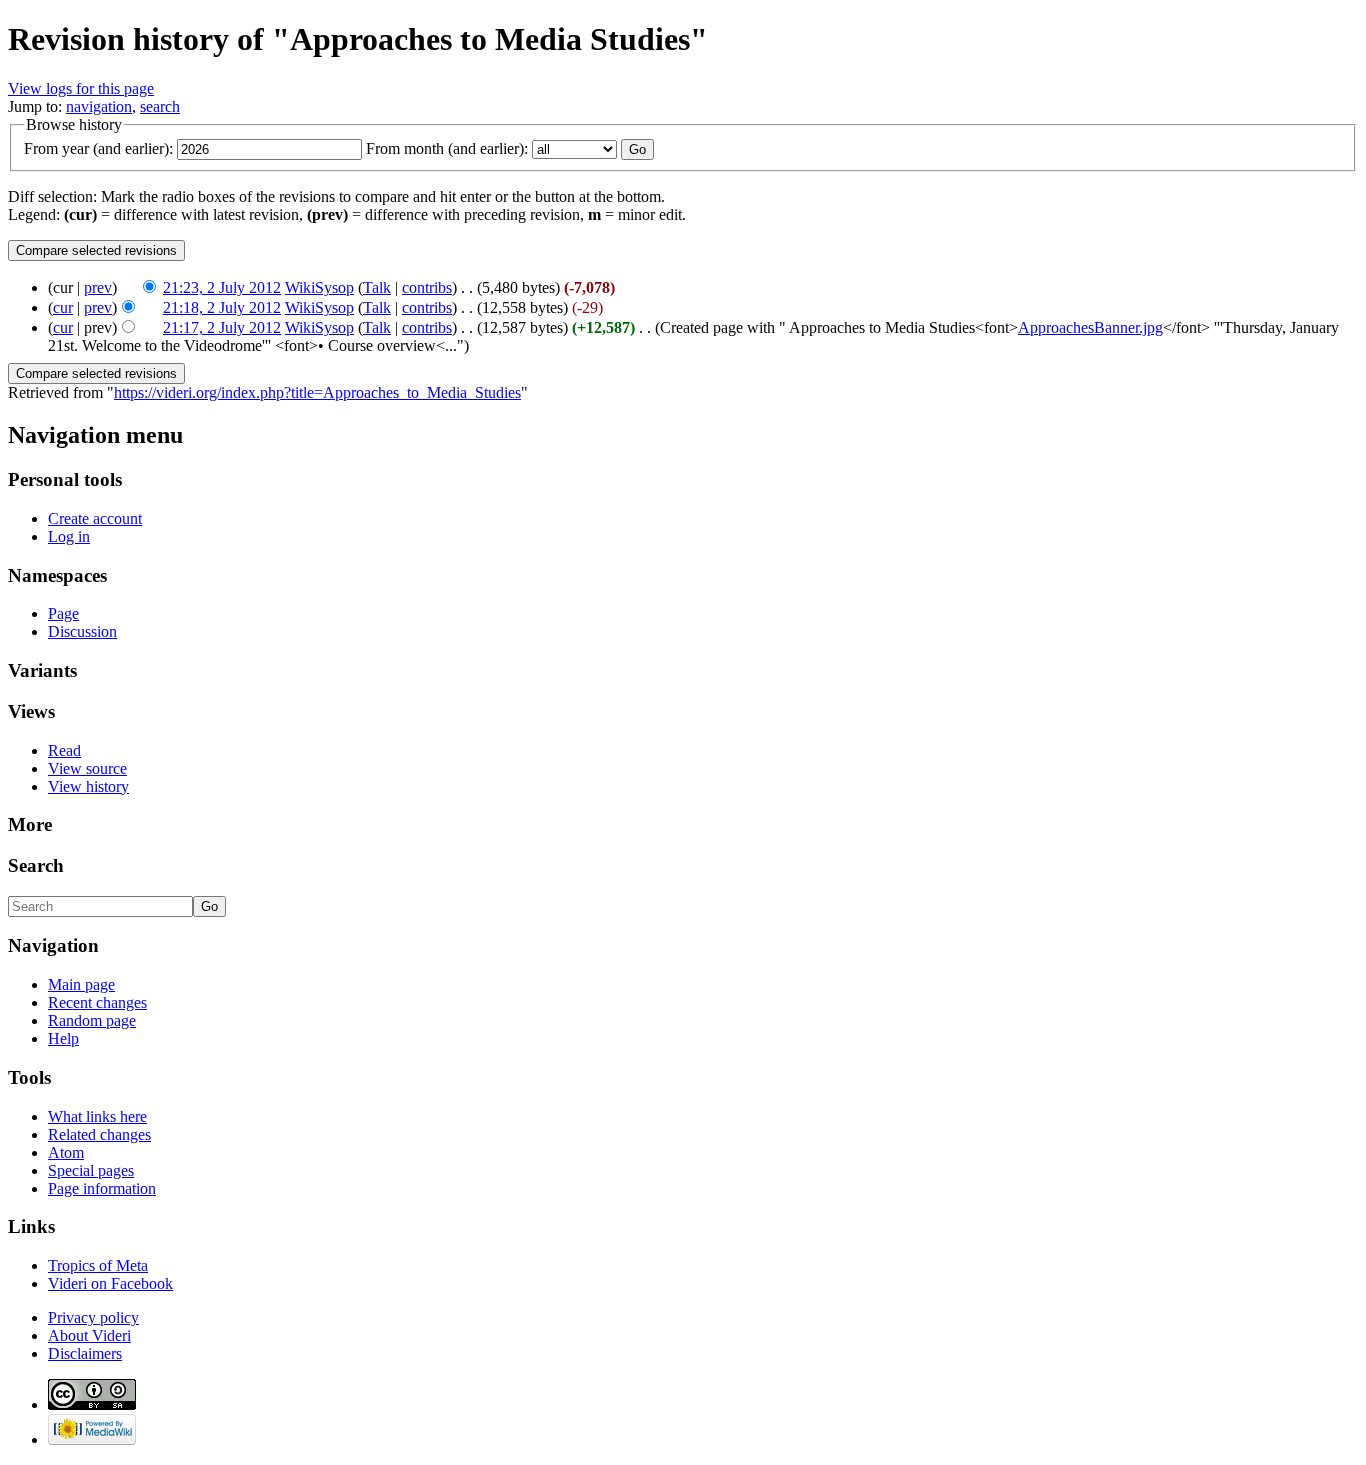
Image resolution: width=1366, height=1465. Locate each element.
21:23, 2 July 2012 (222, 287)
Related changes (99, 1134)
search (160, 106)
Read (64, 750)
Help (63, 1038)
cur (63, 307)
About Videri (89, 1335)
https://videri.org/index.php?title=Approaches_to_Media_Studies (317, 392)
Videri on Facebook (110, 1283)
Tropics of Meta (98, 1265)
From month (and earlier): (447, 148)
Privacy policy (93, 1317)
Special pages (91, 1170)
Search (36, 865)
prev (98, 287)
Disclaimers (85, 1353)
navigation (99, 106)
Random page (92, 1020)
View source (87, 768)
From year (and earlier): (98, 148)
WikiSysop (319, 287)
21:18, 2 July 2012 (222, 307)
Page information (102, 1188)
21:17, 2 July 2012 (222, 327)
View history (88, 786)
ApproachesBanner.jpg (1090, 327)
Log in (69, 536)
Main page (81, 984)
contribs (427, 287)
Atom (66, 1152)
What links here (97, 1116)
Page (63, 613)
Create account (95, 518)
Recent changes (97, 1002)
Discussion (82, 631)
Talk (377, 287)
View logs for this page (81, 88)
